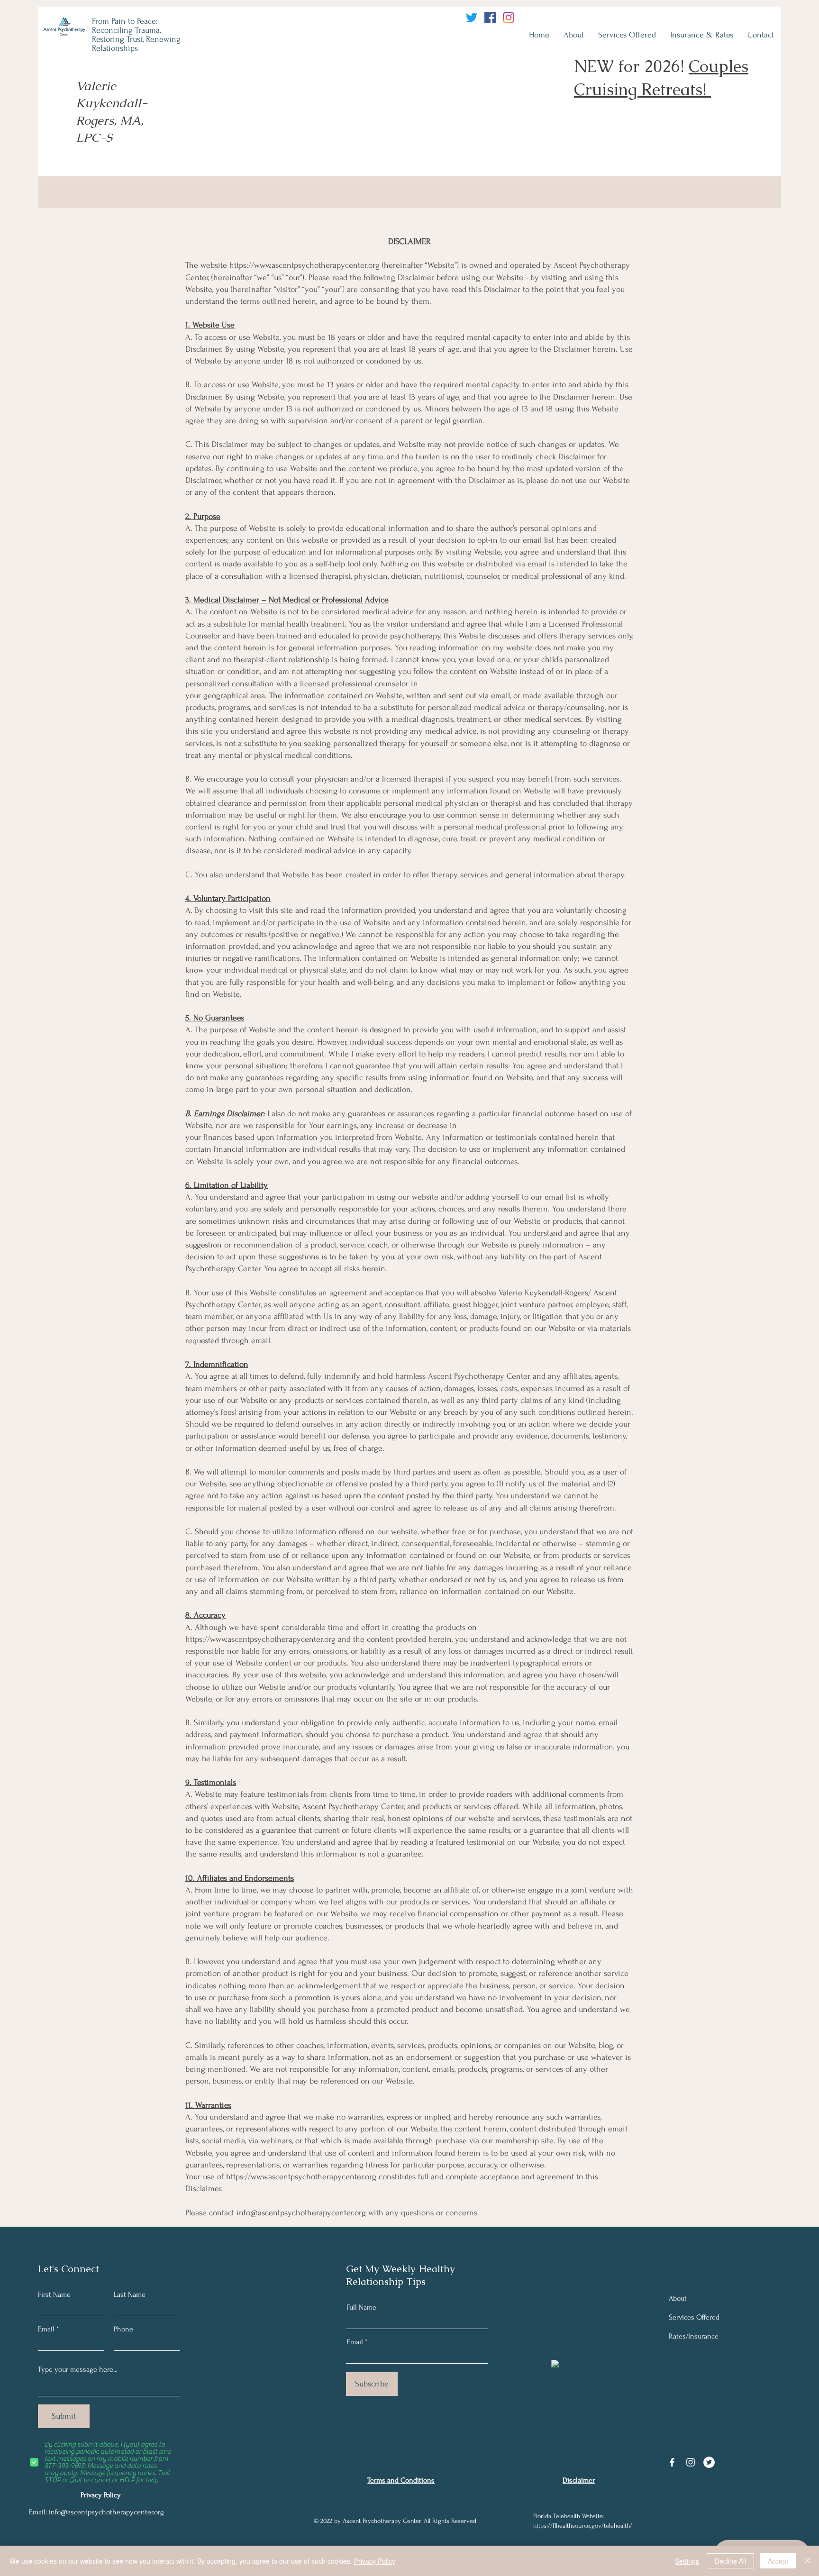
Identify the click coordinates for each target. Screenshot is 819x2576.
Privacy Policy (375, 2561)
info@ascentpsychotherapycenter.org (301, 2213)
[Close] (808, 2561)
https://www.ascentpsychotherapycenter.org (305, 265)
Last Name (130, 2294)
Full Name (361, 2307)
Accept (778, 2561)
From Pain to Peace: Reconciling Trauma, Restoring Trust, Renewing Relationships (136, 35)
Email (46, 2329)
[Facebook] (490, 18)
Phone (123, 2329)
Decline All (730, 2561)
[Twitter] (472, 18)
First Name (54, 2294)
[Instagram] (509, 18)
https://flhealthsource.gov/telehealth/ (583, 2526)
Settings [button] (687, 2561)
